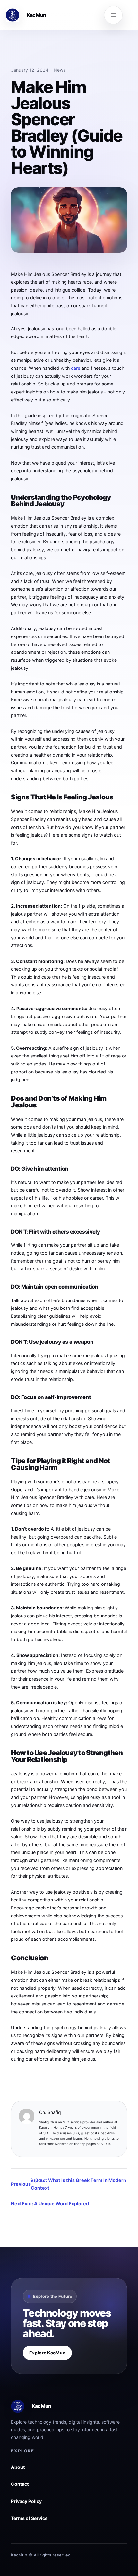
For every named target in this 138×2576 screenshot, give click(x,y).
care (76, 368)
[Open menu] (113, 15)
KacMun (36, 15)
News (60, 70)
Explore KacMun (47, 2353)
